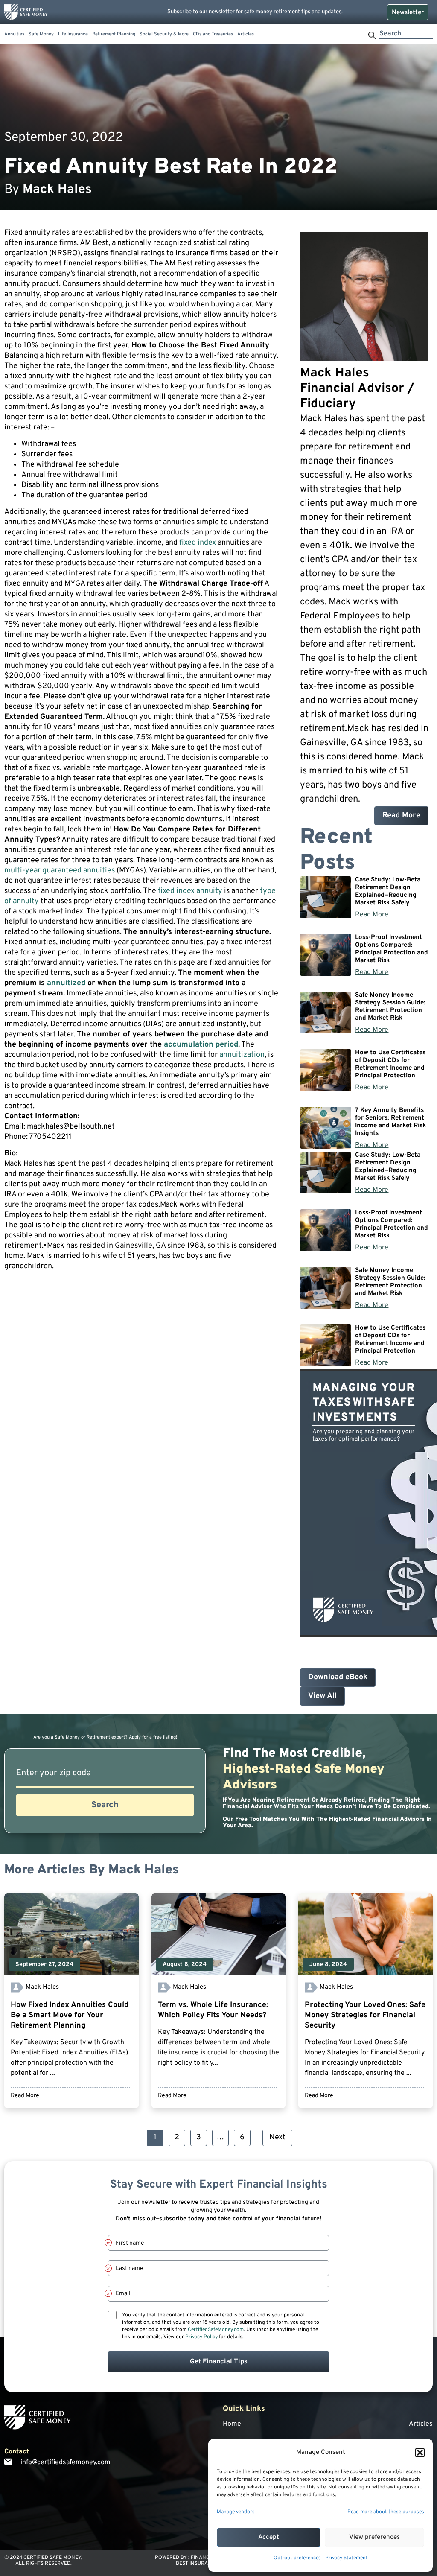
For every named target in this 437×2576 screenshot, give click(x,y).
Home (232, 2424)
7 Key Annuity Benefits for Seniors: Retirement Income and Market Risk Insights (390, 1122)
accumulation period (201, 1045)
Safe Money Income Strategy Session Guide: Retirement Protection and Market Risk (390, 1007)
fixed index (198, 543)
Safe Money (41, 34)
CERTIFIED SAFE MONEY (52, 2558)
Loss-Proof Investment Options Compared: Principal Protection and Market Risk (392, 949)
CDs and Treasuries (213, 34)
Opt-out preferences (297, 2558)
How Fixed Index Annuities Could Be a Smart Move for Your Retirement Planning (70, 2015)
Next (277, 2137)
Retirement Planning (114, 34)
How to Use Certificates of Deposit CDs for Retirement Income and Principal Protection (390, 1064)
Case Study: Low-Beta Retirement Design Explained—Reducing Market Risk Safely (388, 891)
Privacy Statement (347, 2558)
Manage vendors (236, 2512)
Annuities (14, 34)
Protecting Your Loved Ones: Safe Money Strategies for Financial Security (365, 2015)
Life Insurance (73, 34)
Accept (269, 2537)
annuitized (66, 983)
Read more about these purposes (386, 2512)
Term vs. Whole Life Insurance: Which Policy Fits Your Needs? (213, 2010)
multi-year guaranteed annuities (60, 871)
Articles (246, 34)
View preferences (374, 2537)
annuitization (242, 1055)
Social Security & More (164, 34)
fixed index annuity (190, 891)
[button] (420, 2453)
